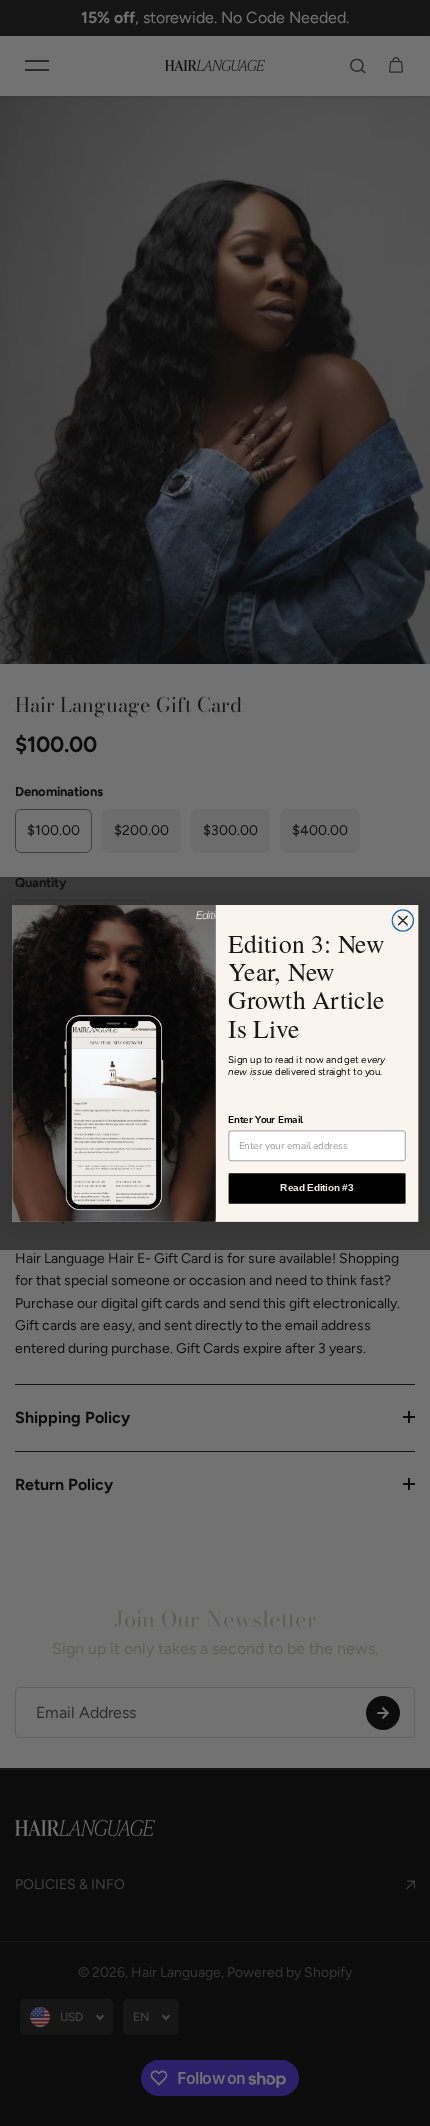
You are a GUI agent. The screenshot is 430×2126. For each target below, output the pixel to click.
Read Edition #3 (316, 1187)
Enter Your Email (265, 1119)
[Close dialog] (402, 920)
